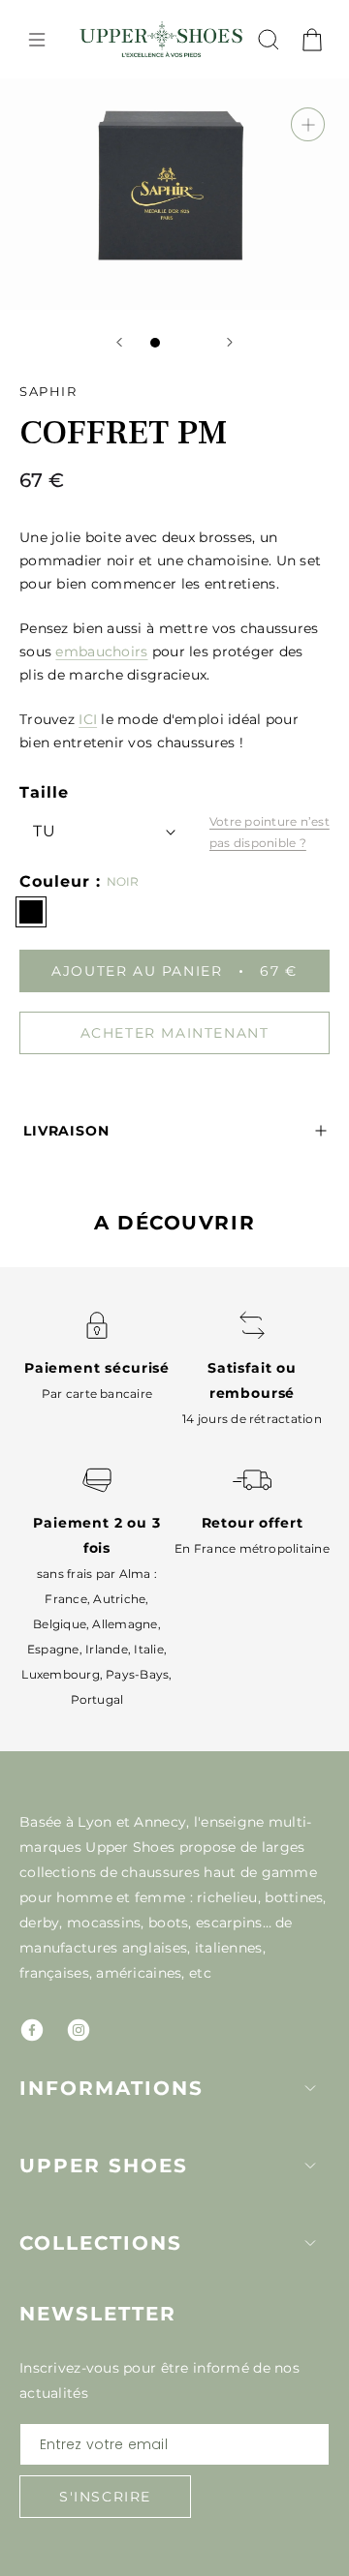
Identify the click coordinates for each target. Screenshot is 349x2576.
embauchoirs (101, 652)
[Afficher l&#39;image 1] (155, 343)
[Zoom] (308, 124)
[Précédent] (119, 342)
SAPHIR (48, 391)
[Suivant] (230, 342)
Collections (101, 2243)
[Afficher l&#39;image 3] (194, 343)
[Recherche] (269, 40)
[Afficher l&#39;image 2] (174, 343)
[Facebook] (32, 2030)
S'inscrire (105, 2497)
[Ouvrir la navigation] (37, 40)
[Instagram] (79, 2030)
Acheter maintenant (175, 1033)
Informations (111, 2088)
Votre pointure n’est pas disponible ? (270, 832)
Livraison (66, 1131)
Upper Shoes (104, 2166)
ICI (88, 719)
